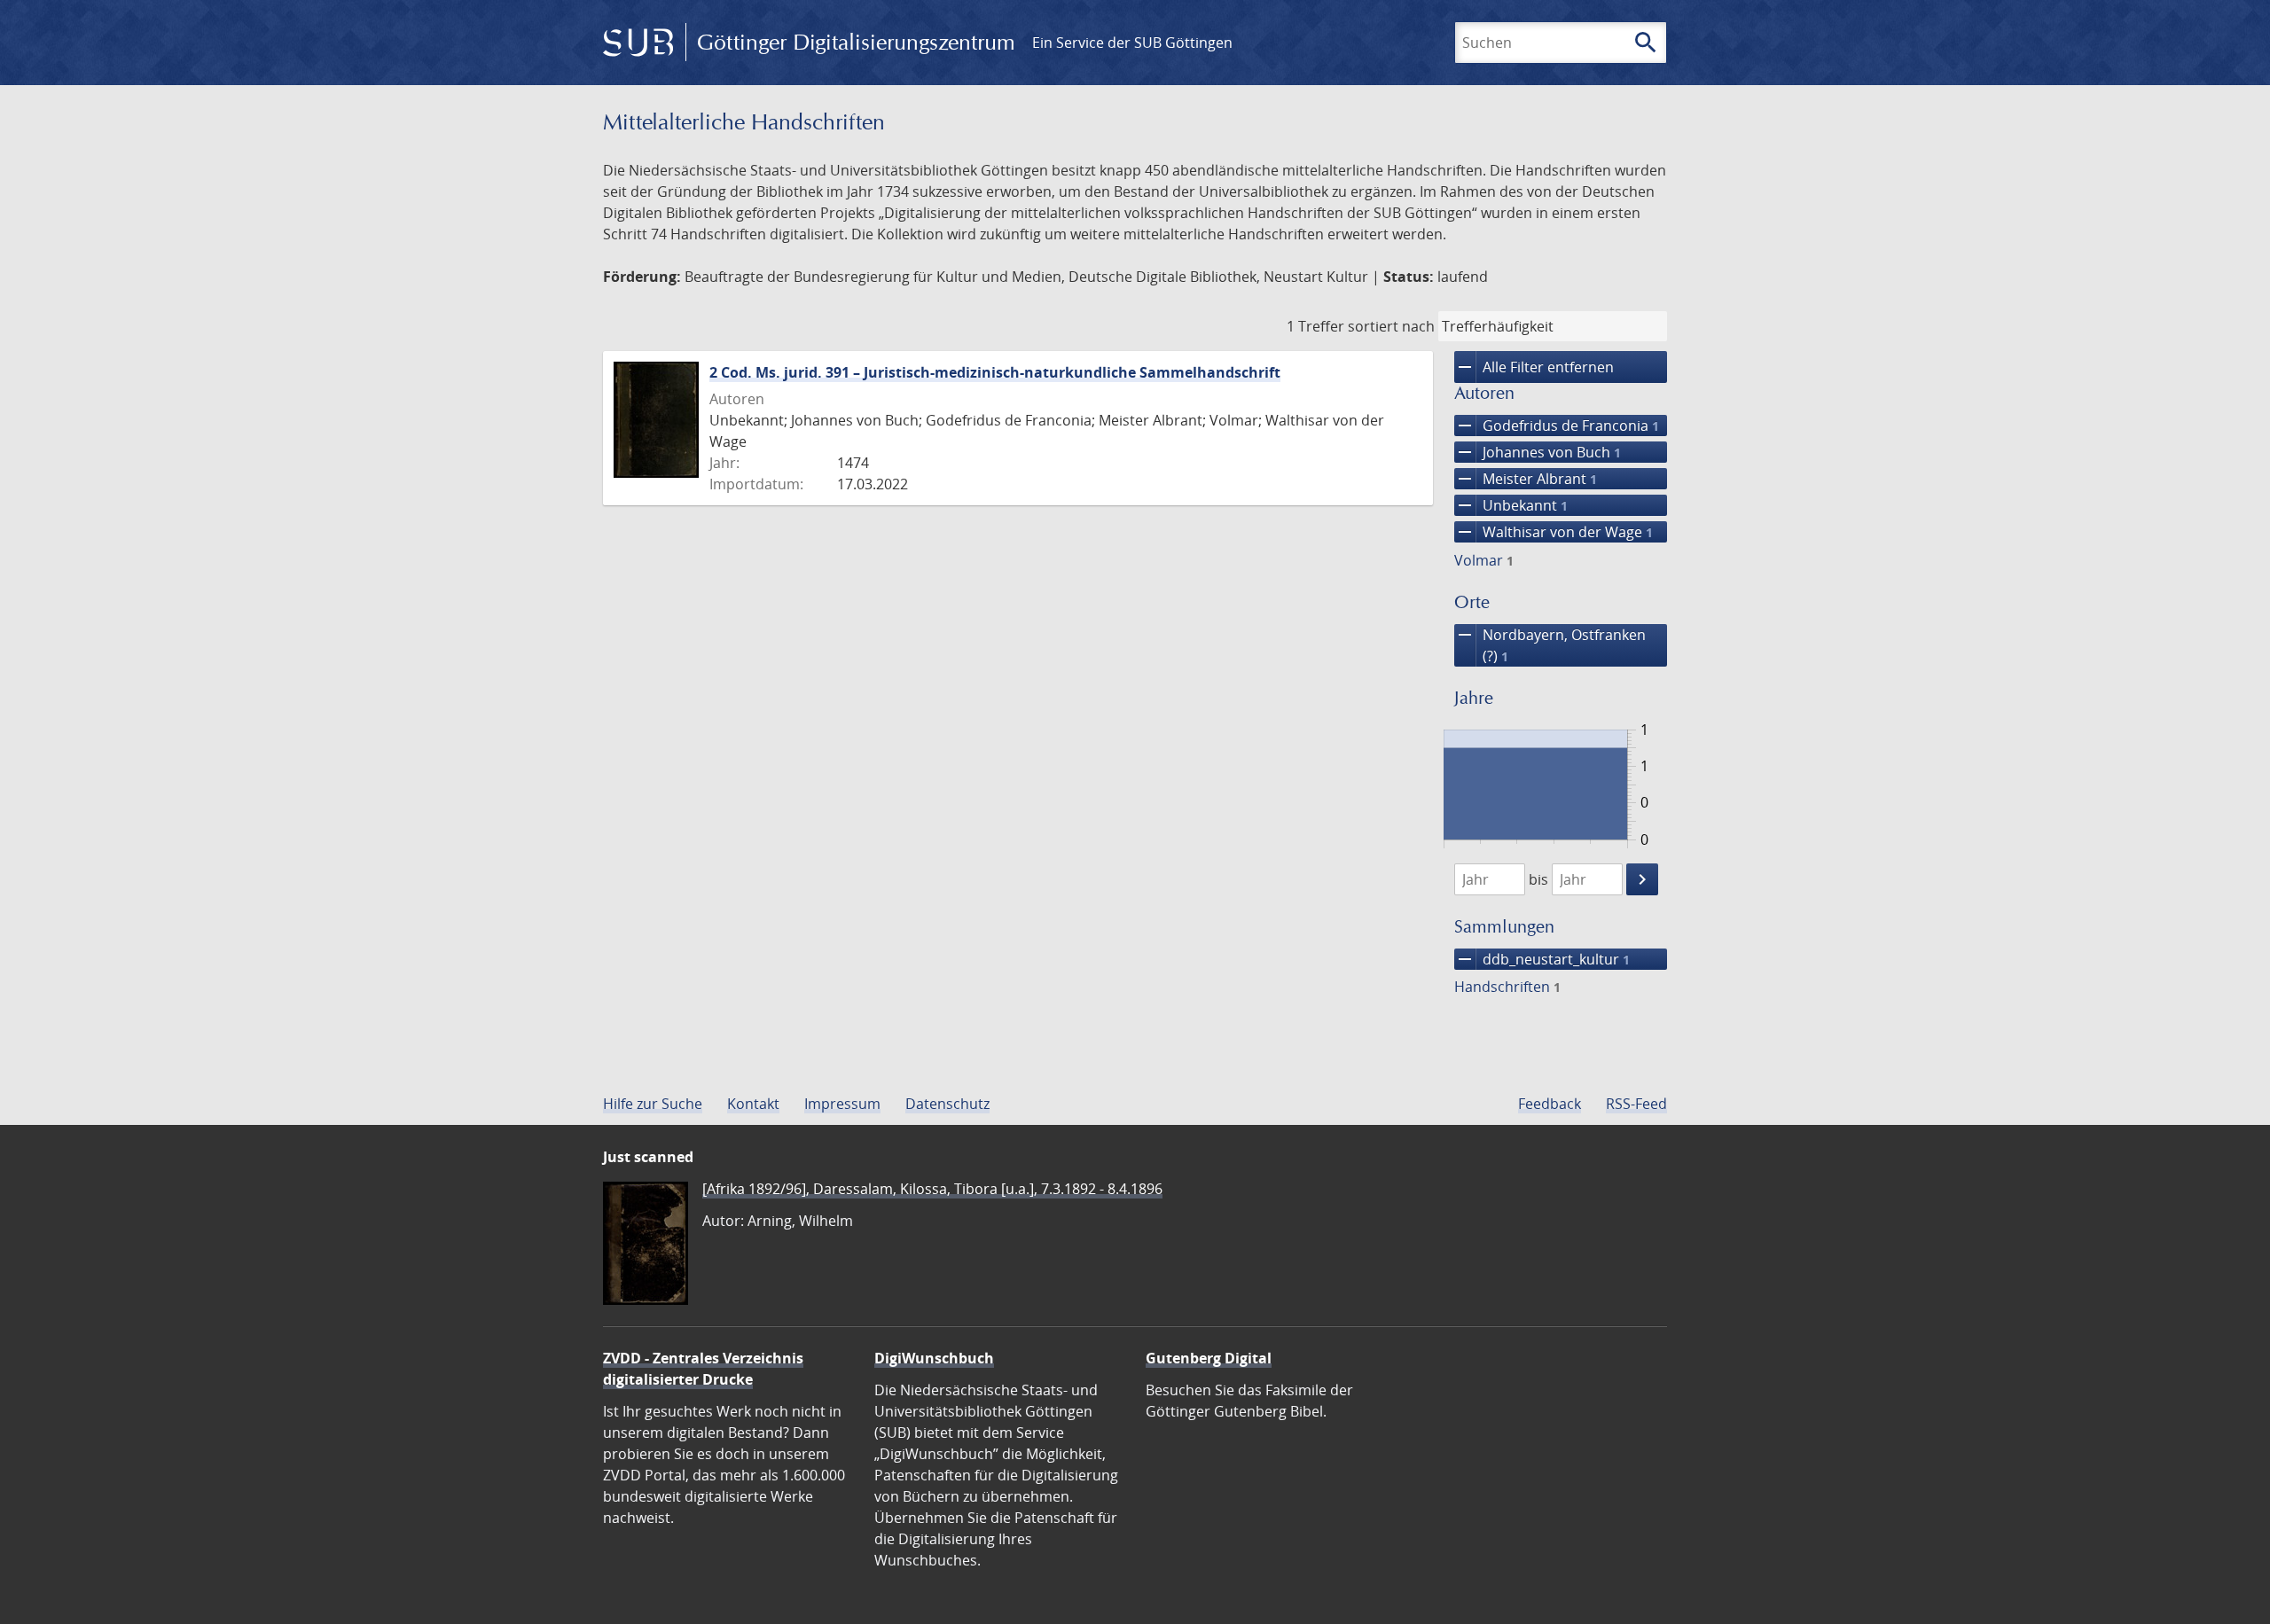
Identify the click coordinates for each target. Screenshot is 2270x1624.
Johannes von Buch (1538, 452)
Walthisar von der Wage (1554, 532)
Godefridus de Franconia (1557, 426)
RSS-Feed (1636, 1104)
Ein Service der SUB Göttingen (1132, 43)
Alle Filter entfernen (1534, 367)
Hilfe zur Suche (653, 1104)
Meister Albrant (1526, 479)
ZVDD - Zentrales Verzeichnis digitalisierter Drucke (703, 1369)
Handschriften (1507, 987)
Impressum (842, 1104)
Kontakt (753, 1104)
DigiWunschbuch (934, 1358)
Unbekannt (1511, 505)
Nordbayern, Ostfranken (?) (1550, 645)
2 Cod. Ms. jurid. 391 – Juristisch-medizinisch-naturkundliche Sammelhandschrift (995, 372)
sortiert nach (1391, 326)
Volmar (1484, 560)
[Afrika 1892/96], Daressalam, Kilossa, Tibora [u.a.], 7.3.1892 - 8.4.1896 (932, 1189)
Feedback (1550, 1104)
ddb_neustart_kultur (1542, 959)
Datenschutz (947, 1104)
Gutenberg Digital (1209, 1358)
